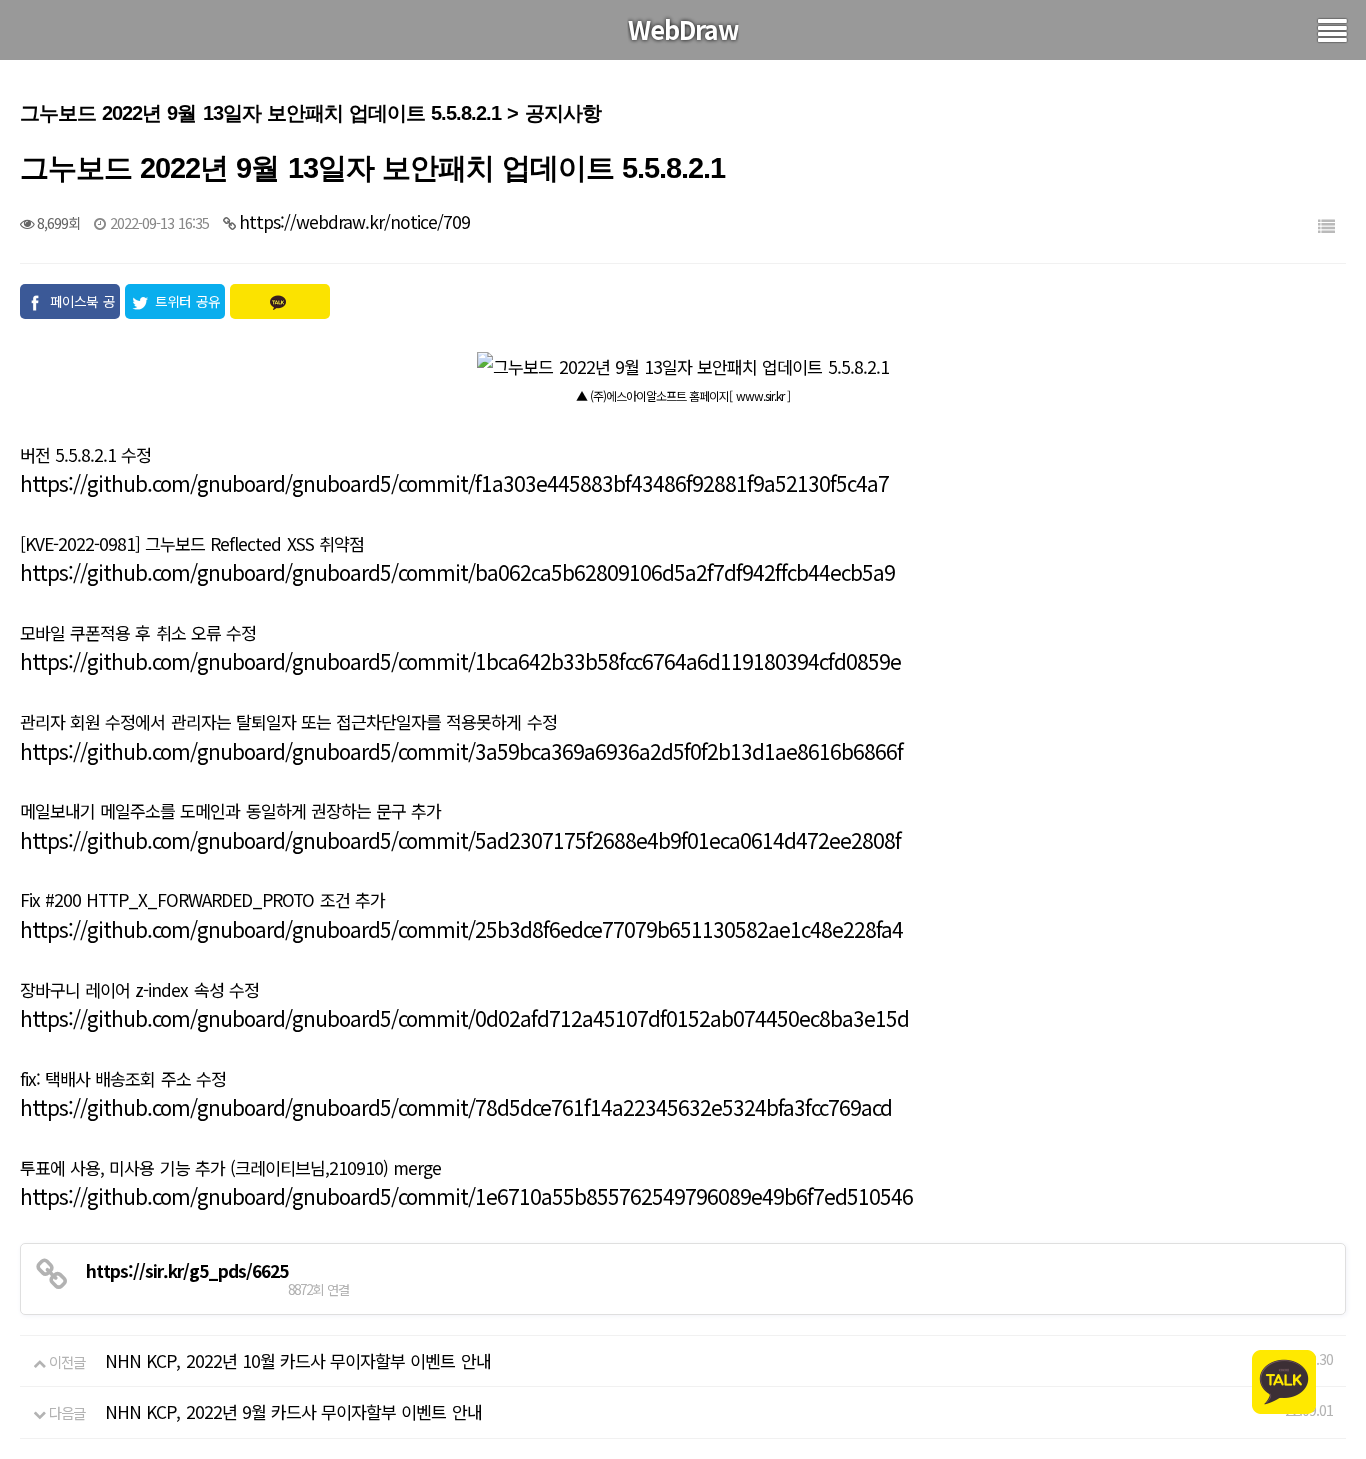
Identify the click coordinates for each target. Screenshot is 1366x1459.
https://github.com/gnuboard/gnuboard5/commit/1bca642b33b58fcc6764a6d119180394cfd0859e (460, 661)
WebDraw (683, 29)
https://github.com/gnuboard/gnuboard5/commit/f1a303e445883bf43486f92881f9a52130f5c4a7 (454, 483)
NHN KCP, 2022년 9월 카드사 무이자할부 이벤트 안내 (293, 1411)
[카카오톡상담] (1284, 1379)
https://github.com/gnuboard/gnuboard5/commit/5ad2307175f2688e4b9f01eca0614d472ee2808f (460, 840)
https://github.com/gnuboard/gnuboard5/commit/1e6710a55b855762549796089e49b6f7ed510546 (466, 1196)
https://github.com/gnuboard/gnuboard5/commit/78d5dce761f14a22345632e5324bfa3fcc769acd (456, 1107)
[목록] (1326, 225)
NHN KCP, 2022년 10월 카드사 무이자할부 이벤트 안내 (297, 1360)
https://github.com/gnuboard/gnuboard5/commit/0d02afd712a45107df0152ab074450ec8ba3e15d (464, 1018)
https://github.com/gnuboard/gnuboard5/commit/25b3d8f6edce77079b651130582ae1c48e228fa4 (461, 929)
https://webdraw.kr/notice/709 (354, 221)
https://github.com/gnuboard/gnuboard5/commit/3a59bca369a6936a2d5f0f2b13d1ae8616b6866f (461, 751)
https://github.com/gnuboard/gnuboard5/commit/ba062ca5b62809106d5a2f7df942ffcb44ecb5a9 (457, 572)
